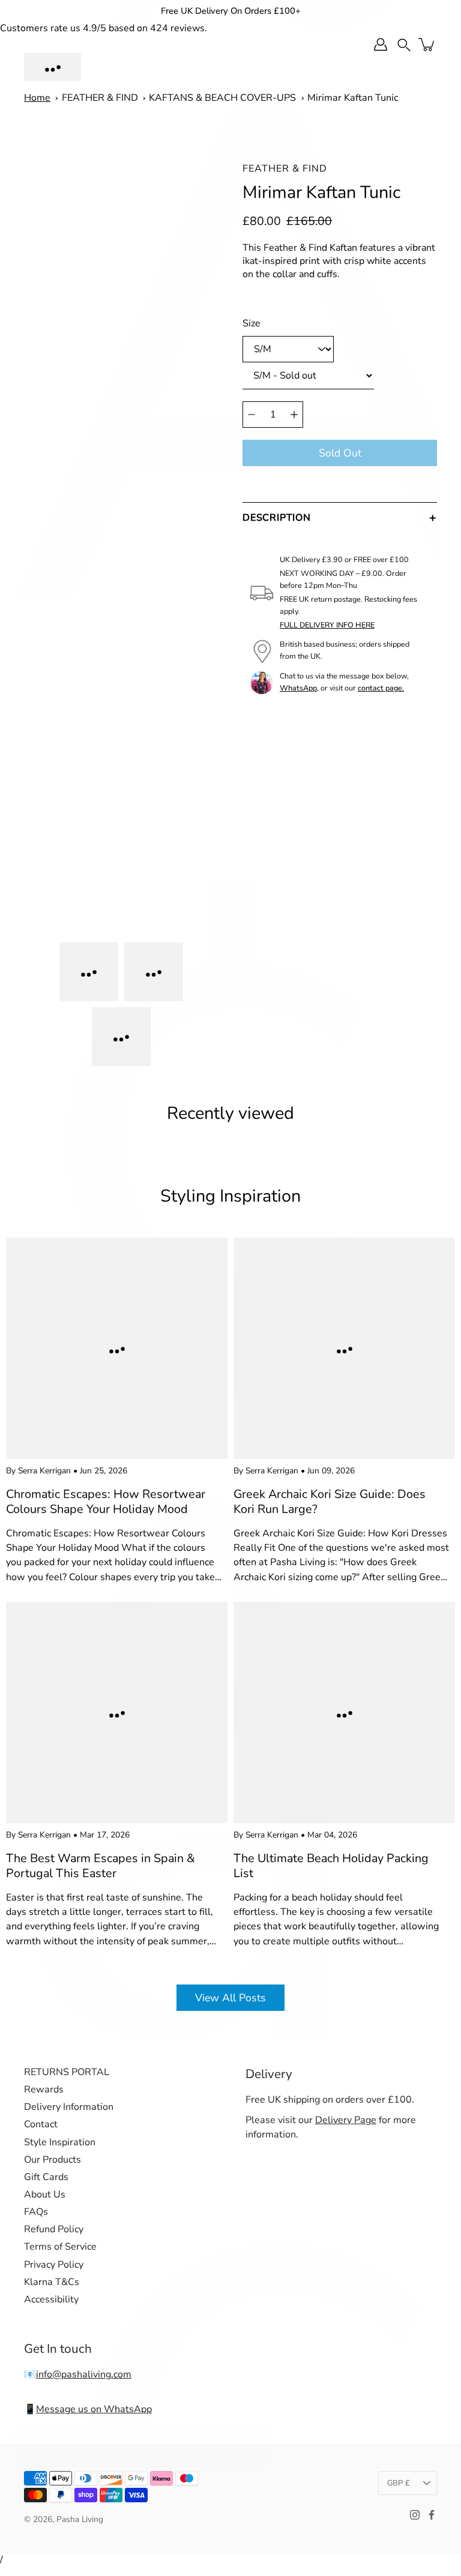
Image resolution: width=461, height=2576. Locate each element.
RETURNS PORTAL (67, 2072)
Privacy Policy (54, 2265)
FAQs (36, 2212)
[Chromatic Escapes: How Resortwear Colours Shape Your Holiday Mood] (117, 1348)
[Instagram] (415, 2515)
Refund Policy (54, 2229)
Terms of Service (60, 2247)
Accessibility (51, 2299)
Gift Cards (46, 2177)
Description (277, 518)
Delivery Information (69, 2107)
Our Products (53, 2160)
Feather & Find (285, 169)
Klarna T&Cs (52, 2282)
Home (37, 98)
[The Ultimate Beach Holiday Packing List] (344, 1712)
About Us (45, 2194)
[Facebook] (432, 2515)
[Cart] (427, 44)
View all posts (230, 1998)
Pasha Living (80, 2519)
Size (252, 323)
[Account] (381, 44)
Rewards (44, 2089)
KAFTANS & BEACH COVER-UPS (222, 98)
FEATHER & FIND (100, 98)
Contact (41, 2124)
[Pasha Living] (53, 67)
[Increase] (294, 415)
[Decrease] (252, 415)
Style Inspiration (60, 2142)
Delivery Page (346, 2120)
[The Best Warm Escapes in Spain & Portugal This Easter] (117, 1712)
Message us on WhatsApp (94, 2409)
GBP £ (399, 2483)
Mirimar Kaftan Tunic (353, 98)
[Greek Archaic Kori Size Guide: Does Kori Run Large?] (344, 1348)
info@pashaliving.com (84, 2374)
